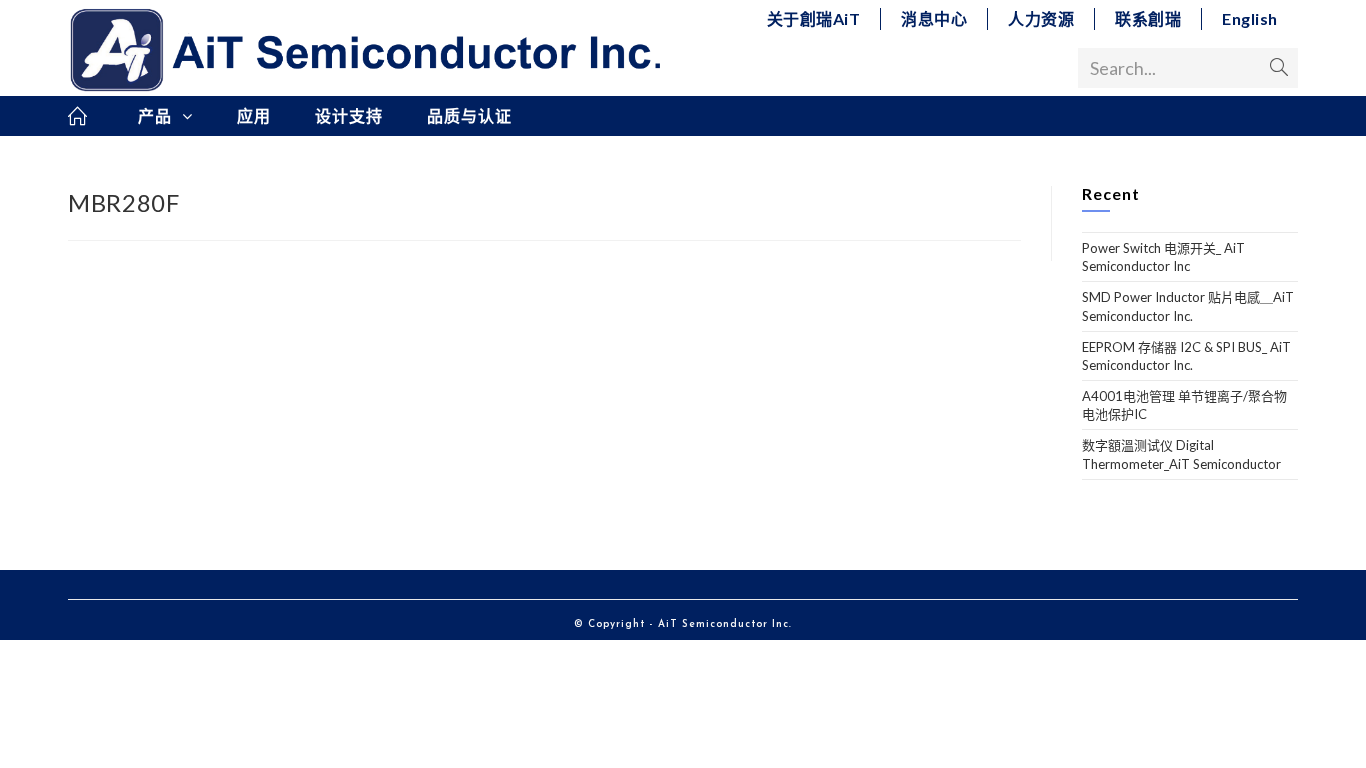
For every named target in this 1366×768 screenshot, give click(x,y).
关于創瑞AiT (814, 18)
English (1250, 18)
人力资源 (1041, 18)
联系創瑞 (1148, 18)
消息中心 (934, 18)
